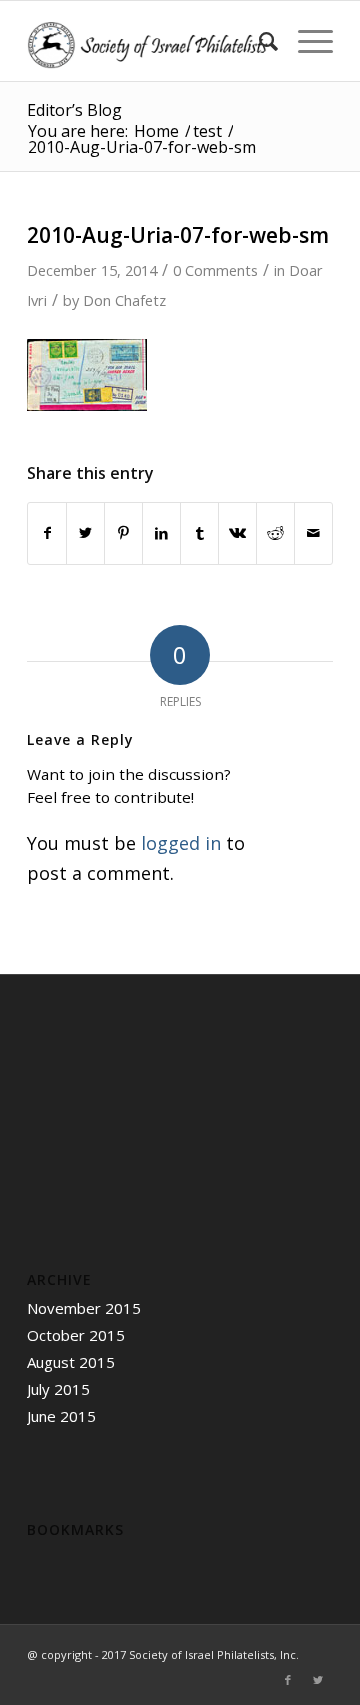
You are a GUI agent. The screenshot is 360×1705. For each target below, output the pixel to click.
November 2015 (84, 1308)
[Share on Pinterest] (123, 533)
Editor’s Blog (74, 110)
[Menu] (305, 41)
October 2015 (76, 1335)
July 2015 (58, 1389)
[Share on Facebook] (47, 533)
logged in (181, 843)
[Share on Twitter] (85, 533)
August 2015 (71, 1362)
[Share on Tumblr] (199, 533)
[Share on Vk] (237, 533)
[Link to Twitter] (318, 1680)
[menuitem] (258, 41)
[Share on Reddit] (275, 533)
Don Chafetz (124, 300)
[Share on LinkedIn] (161, 533)
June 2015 (61, 1416)
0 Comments (215, 270)
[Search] (258, 41)
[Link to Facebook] (288, 1680)
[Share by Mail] (313, 533)
